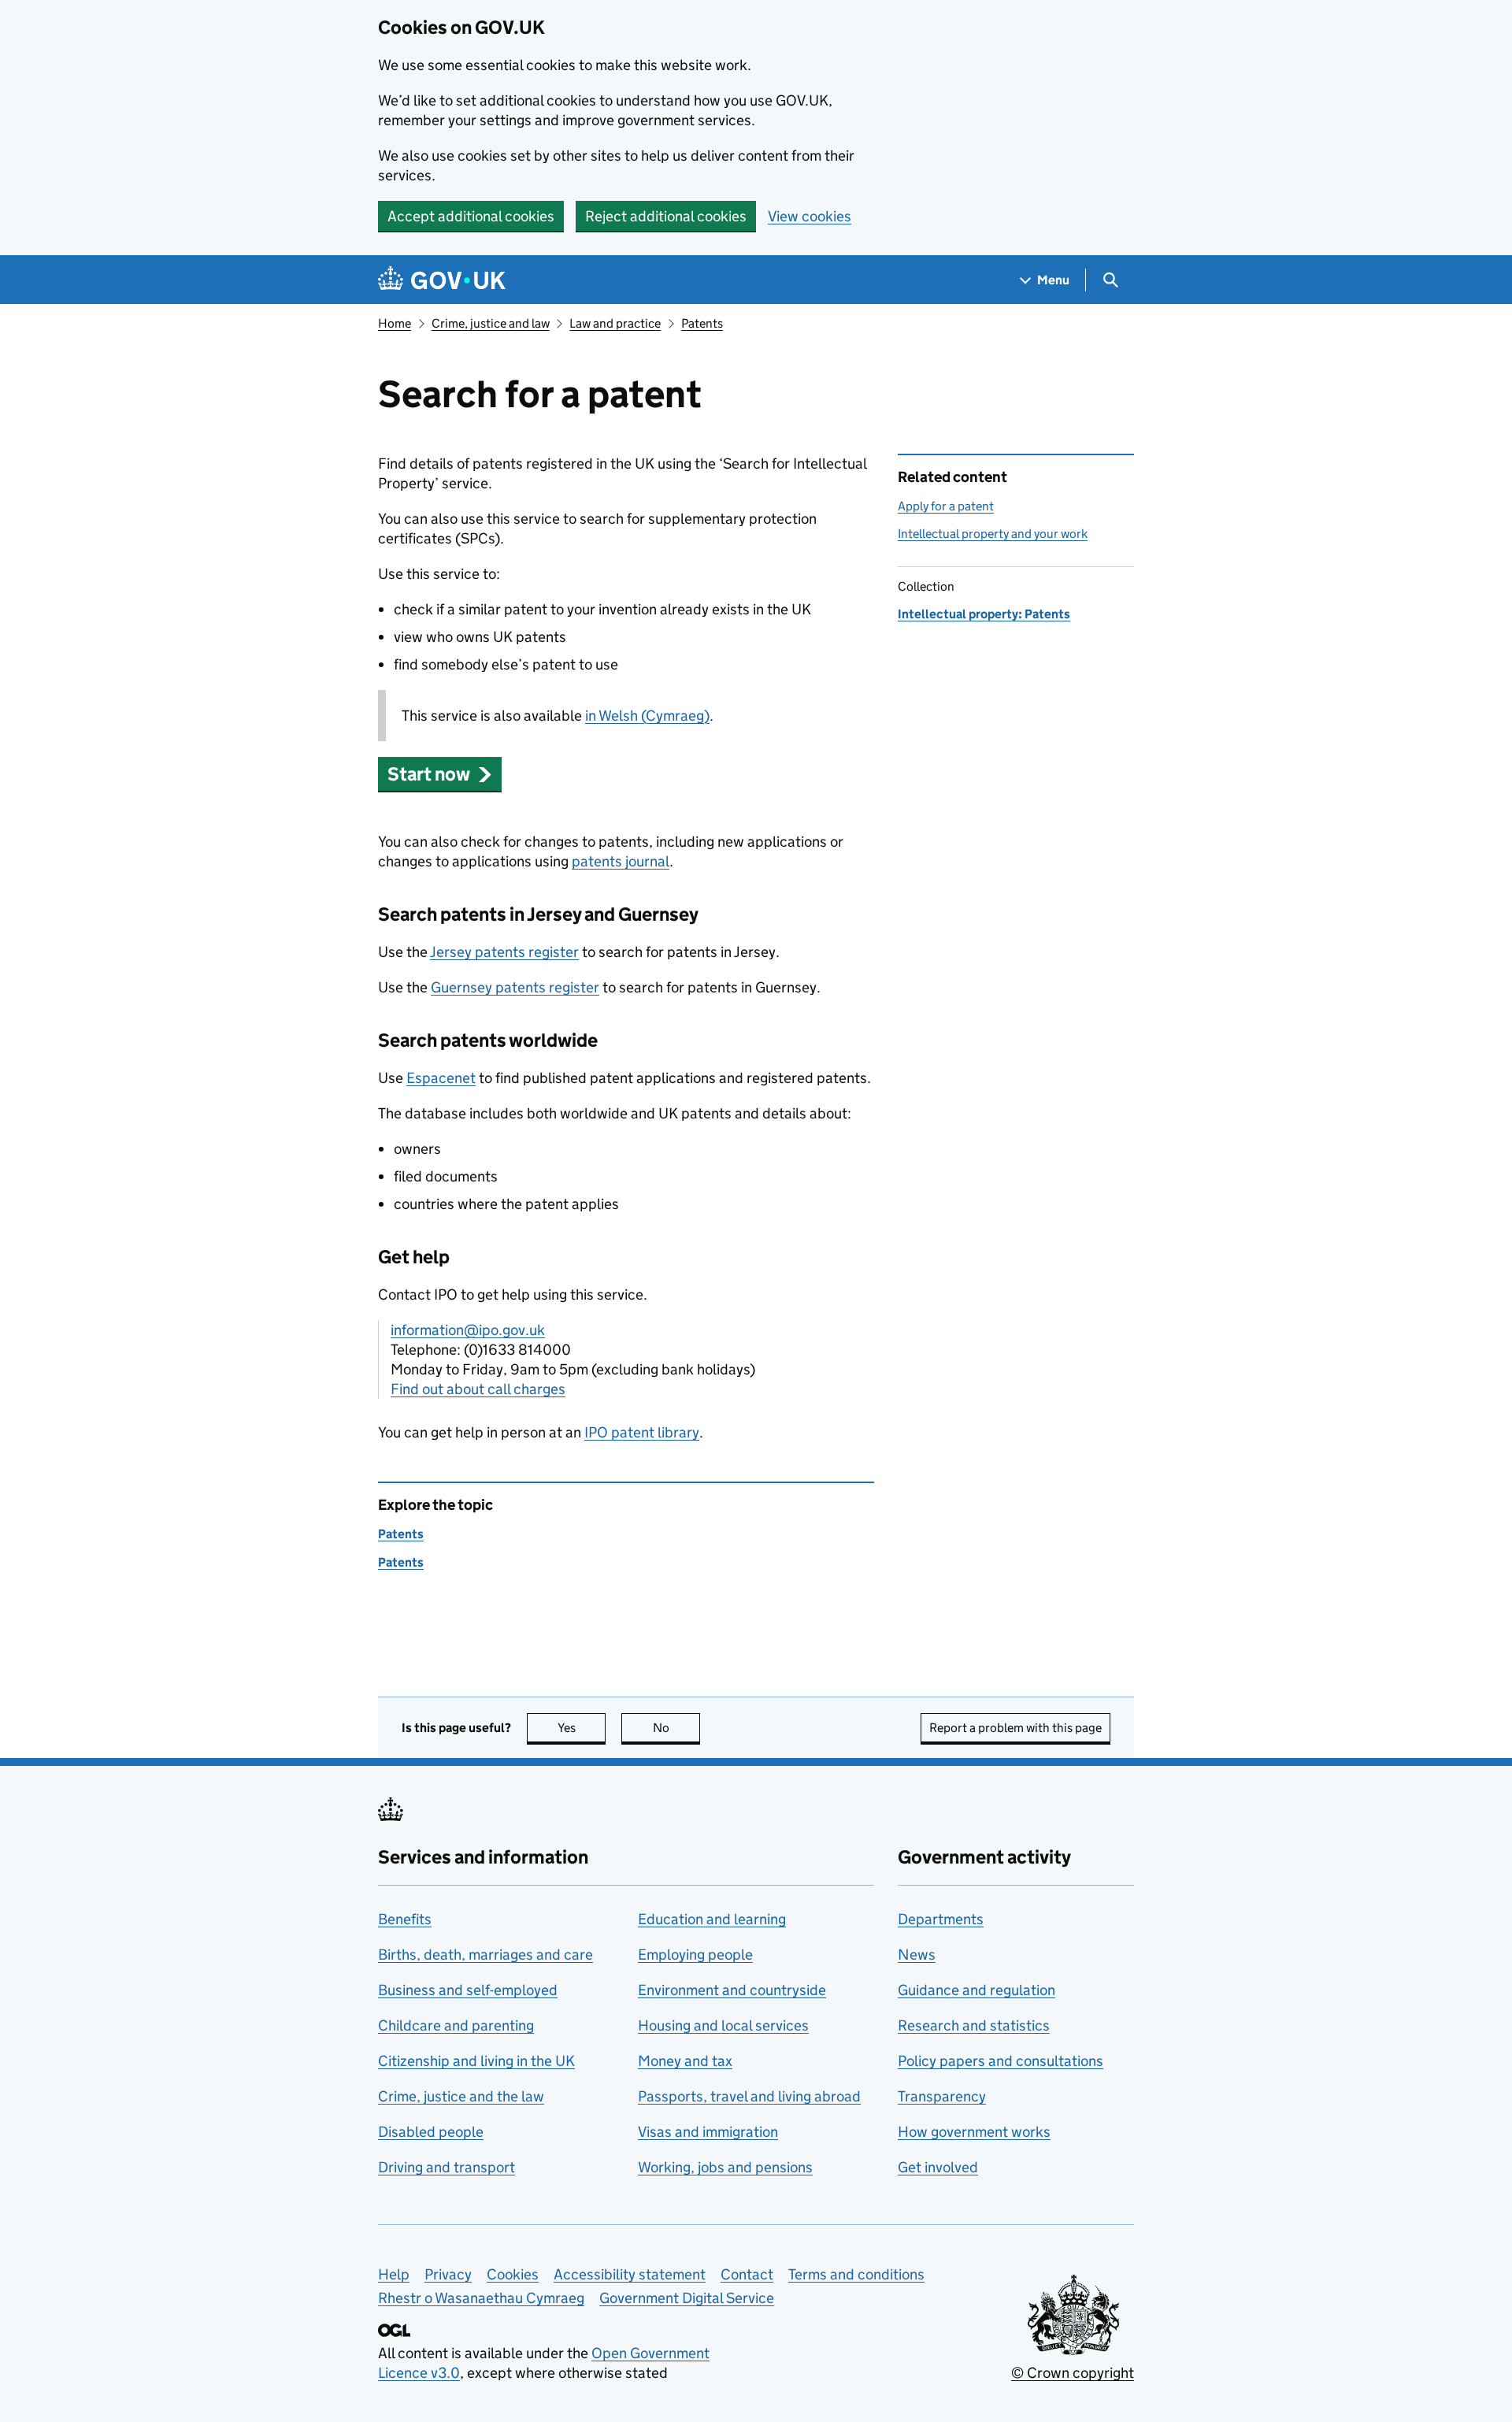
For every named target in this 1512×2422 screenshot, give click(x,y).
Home (395, 323)
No (676, 1728)
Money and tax (685, 2061)
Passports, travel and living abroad (749, 2096)
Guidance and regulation (976, 1990)
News (917, 1955)
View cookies (810, 216)
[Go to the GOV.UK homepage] (442, 280)
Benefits (405, 1919)
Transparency (942, 2096)
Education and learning (712, 1919)
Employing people (695, 1955)
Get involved (938, 2167)
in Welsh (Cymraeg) (647, 716)
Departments (941, 1919)
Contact (747, 2274)
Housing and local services (723, 2025)
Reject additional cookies (666, 216)
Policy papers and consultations (1001, 2061)
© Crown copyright (1073, 2373)
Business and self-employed (468, 1990)
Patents (702, 323)
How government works (974, 2132)
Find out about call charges (478, 1389)
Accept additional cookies (471, 216)
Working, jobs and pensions (725, 2167)
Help (394, 2274)
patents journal (621, 861)
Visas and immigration (708, 2132)
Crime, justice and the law (461, 2096)
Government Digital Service (687, 2298)
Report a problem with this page (1015, 1728)
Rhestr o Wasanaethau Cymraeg (481, 2298)
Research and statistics (974, 2025)
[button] (440, 774)
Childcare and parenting (456, 2025)
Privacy (448, 2274)
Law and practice (615, 323)
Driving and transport (447, 2167)
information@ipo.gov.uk (468, 1330)
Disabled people (431, 2132)
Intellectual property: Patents (984, 614)
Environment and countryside (732, 1990)
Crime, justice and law (491, 323)
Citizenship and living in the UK (476, 2061)
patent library (642, 1432)
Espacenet (441, 1078)
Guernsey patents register (515, 987)
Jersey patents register (504, 952)
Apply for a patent (946, 506)
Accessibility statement (630, 2274)
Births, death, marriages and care (485, 1955)
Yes (582, 1728)
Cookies (513, 2274)
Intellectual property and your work (993, 534)
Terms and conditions (856, 2274)
